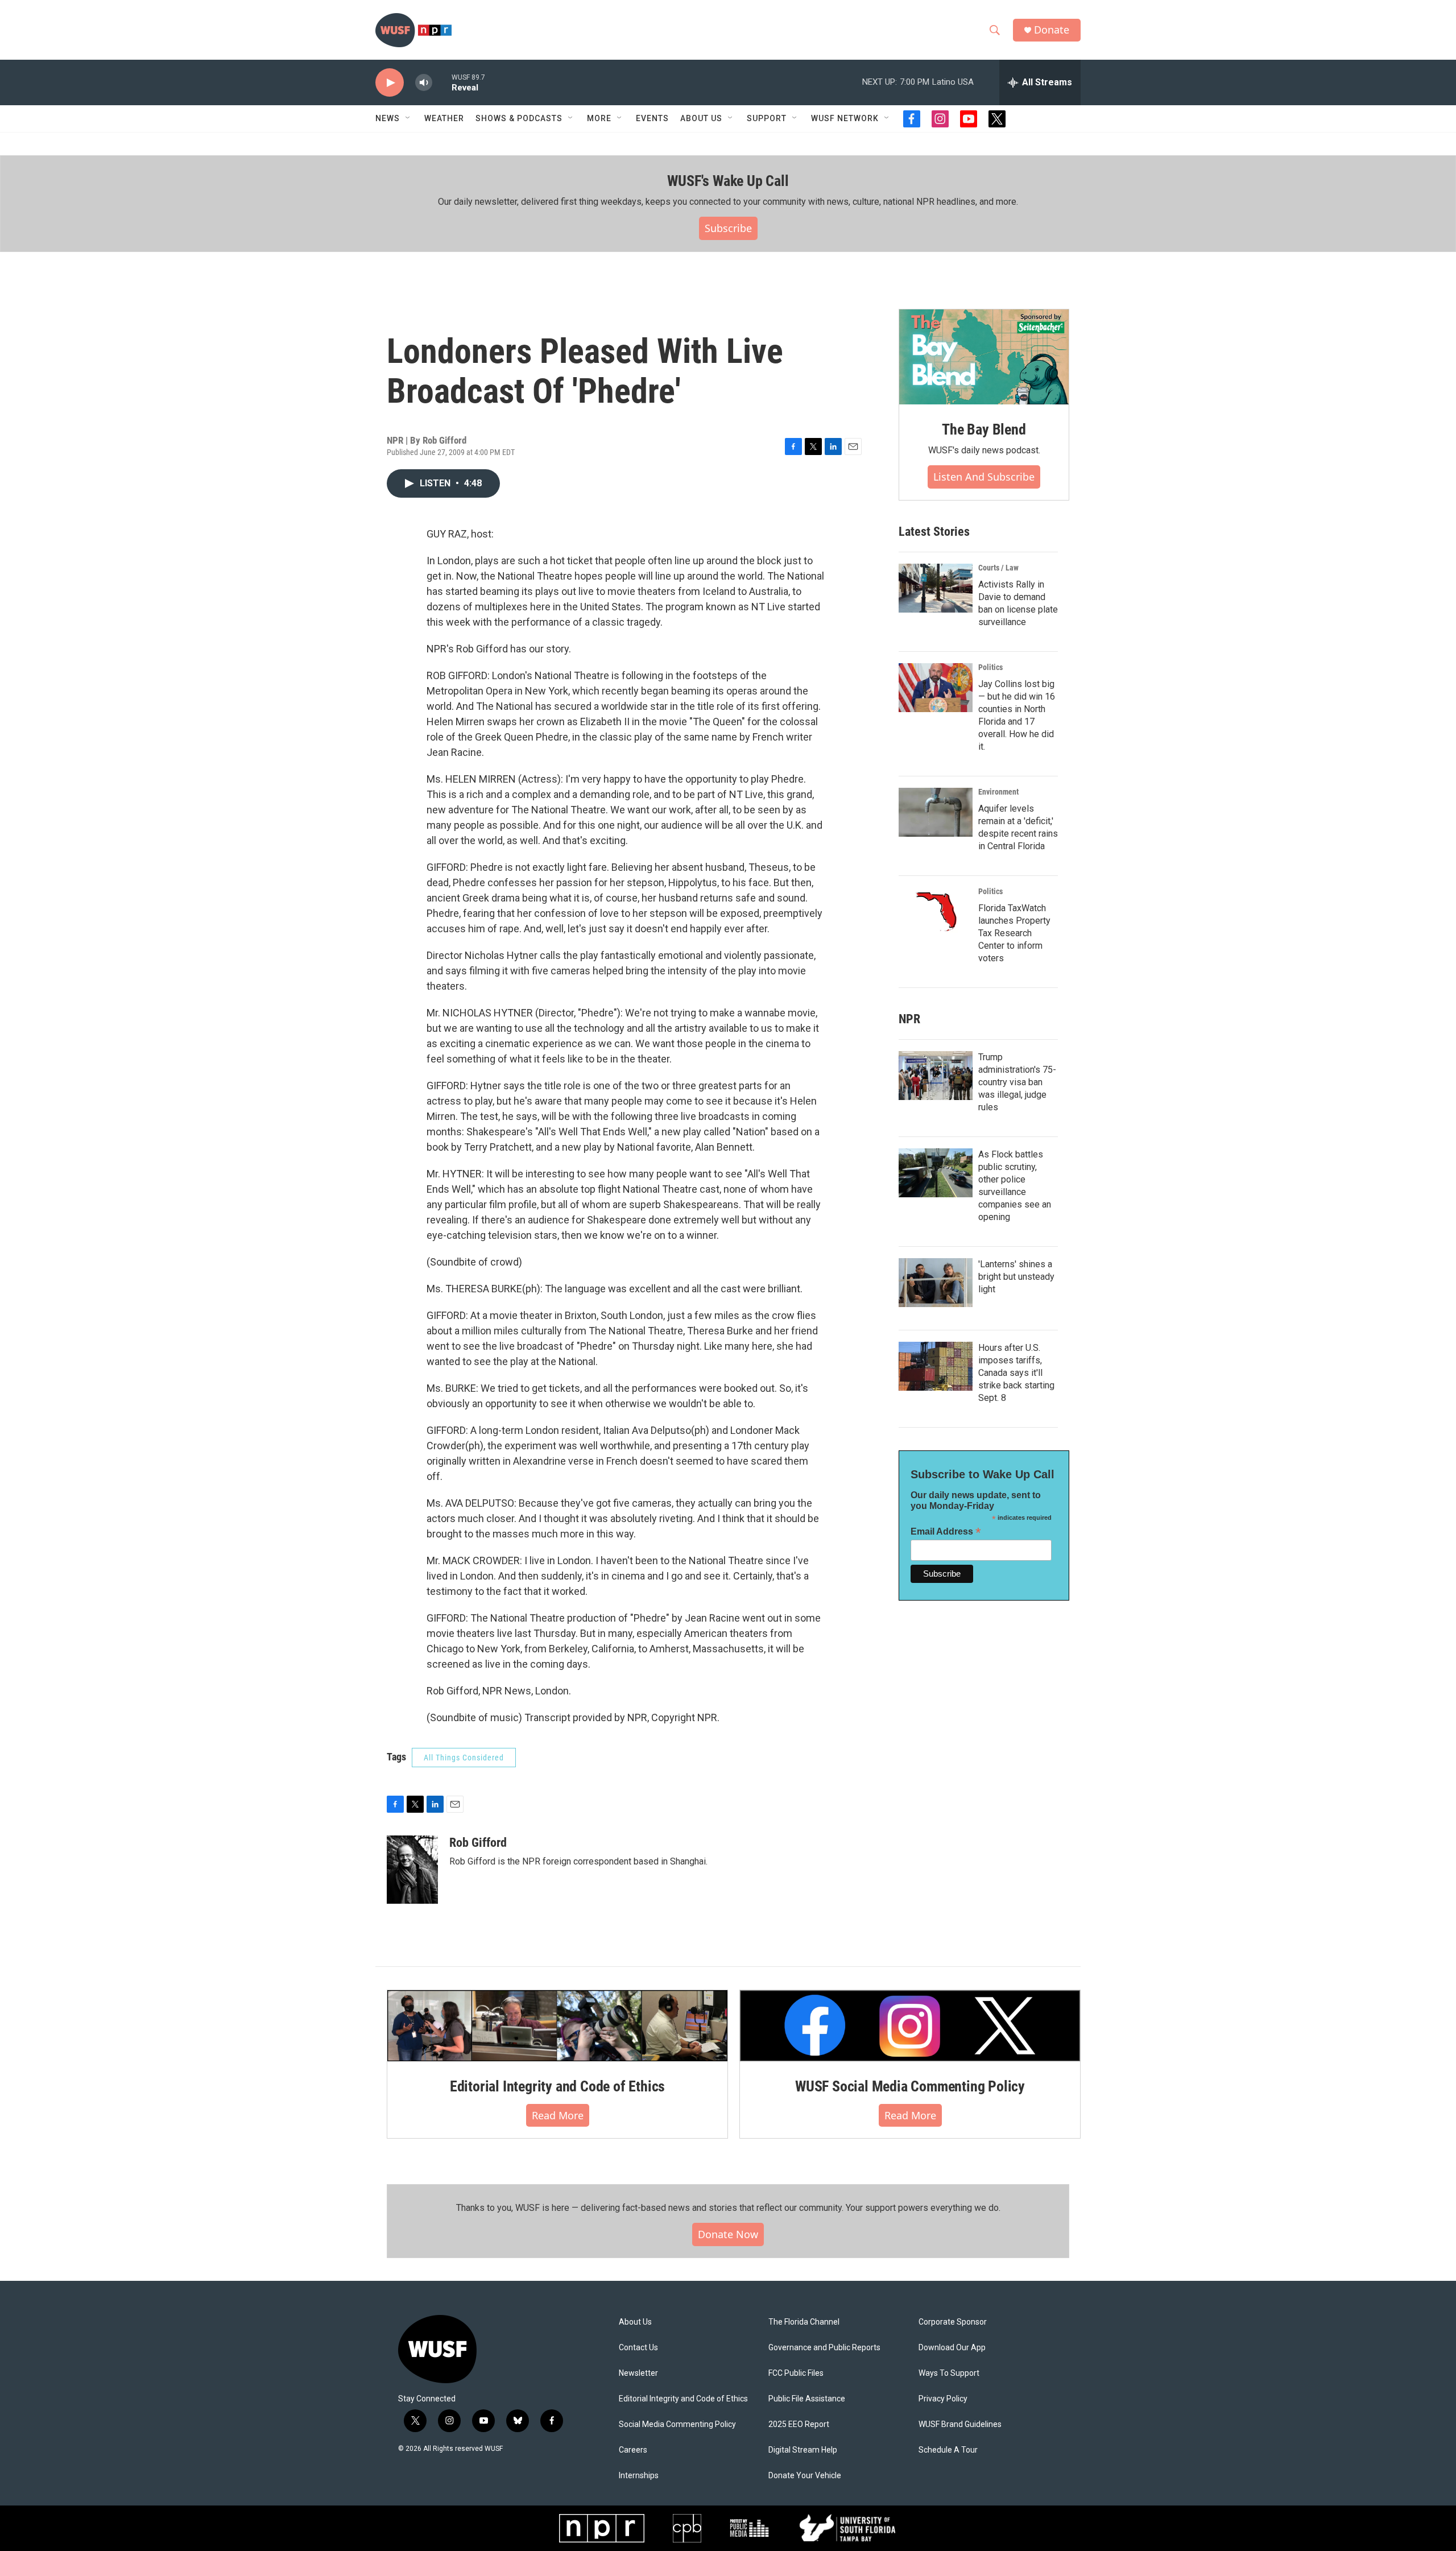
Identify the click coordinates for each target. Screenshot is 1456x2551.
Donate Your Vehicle (805, 2476)
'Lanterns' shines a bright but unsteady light (1016, 1277)
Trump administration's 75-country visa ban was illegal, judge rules (1017, 1082)
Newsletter (638, 2373)
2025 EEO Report (799, 2424)
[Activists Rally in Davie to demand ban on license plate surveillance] (936, 588)
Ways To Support (949, 2373)
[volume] (424, 83)
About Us (635, 2322)
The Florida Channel (804, 2322)
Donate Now (728, 2234)
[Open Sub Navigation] (408, 118)
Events (652, 118)
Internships (639, 2476)
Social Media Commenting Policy (677, 2424)
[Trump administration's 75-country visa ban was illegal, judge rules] (936, 1076)
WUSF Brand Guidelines (960, 2424)
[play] (390, 83)
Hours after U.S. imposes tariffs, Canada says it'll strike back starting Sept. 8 (1016, 1373)
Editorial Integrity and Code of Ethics (557, 2086)
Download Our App (952, 2348)
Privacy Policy (943, 2399)
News (388, 118)
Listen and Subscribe (984, 477)
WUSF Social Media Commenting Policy (910, 2086)
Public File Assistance (807, 2399)
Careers (633, 2450)
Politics (990, 667)
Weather (444, 118)
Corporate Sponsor (953, 2322)
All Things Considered (464, 1758)
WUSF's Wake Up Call (728, 181)
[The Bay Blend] (984, 357)
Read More (558, 2115)
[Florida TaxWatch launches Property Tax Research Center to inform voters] (936, 912)
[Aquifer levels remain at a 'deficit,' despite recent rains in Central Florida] (936, 812)
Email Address (946, 1531)
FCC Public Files (796, 2373)
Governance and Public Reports (824, 2348)
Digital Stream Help (803, 2450)
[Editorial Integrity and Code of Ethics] (557, 2025)
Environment (998, 792)
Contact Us (638, 2348)
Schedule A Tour (948, 2450)
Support (767, 118)
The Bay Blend (984, 429)
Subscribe (728, 228)
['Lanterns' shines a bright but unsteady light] (936, 1283)
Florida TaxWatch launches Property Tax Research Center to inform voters (1014, 933)
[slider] (442, 82)
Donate (1052, 30)
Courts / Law (998, 568)
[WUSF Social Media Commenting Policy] (910, 2025)
